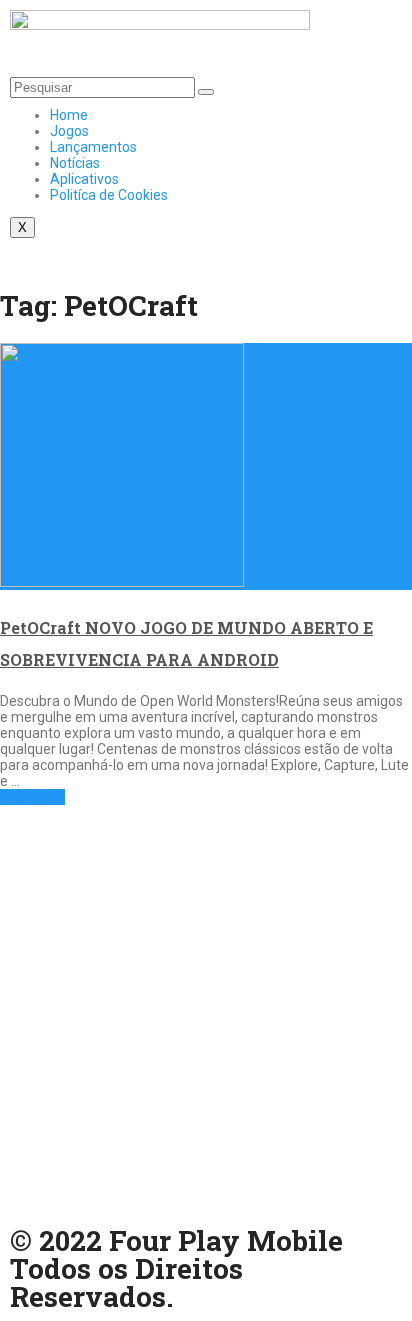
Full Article (32, 797)
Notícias (75, 163)
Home (69, 115)
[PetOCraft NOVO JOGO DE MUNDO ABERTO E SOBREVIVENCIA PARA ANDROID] (206, 466)
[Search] (206, 92)
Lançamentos (93, 147)
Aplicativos (84, 179)
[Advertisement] (206, 1011)
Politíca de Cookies (109, 195)
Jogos (69, 131)
